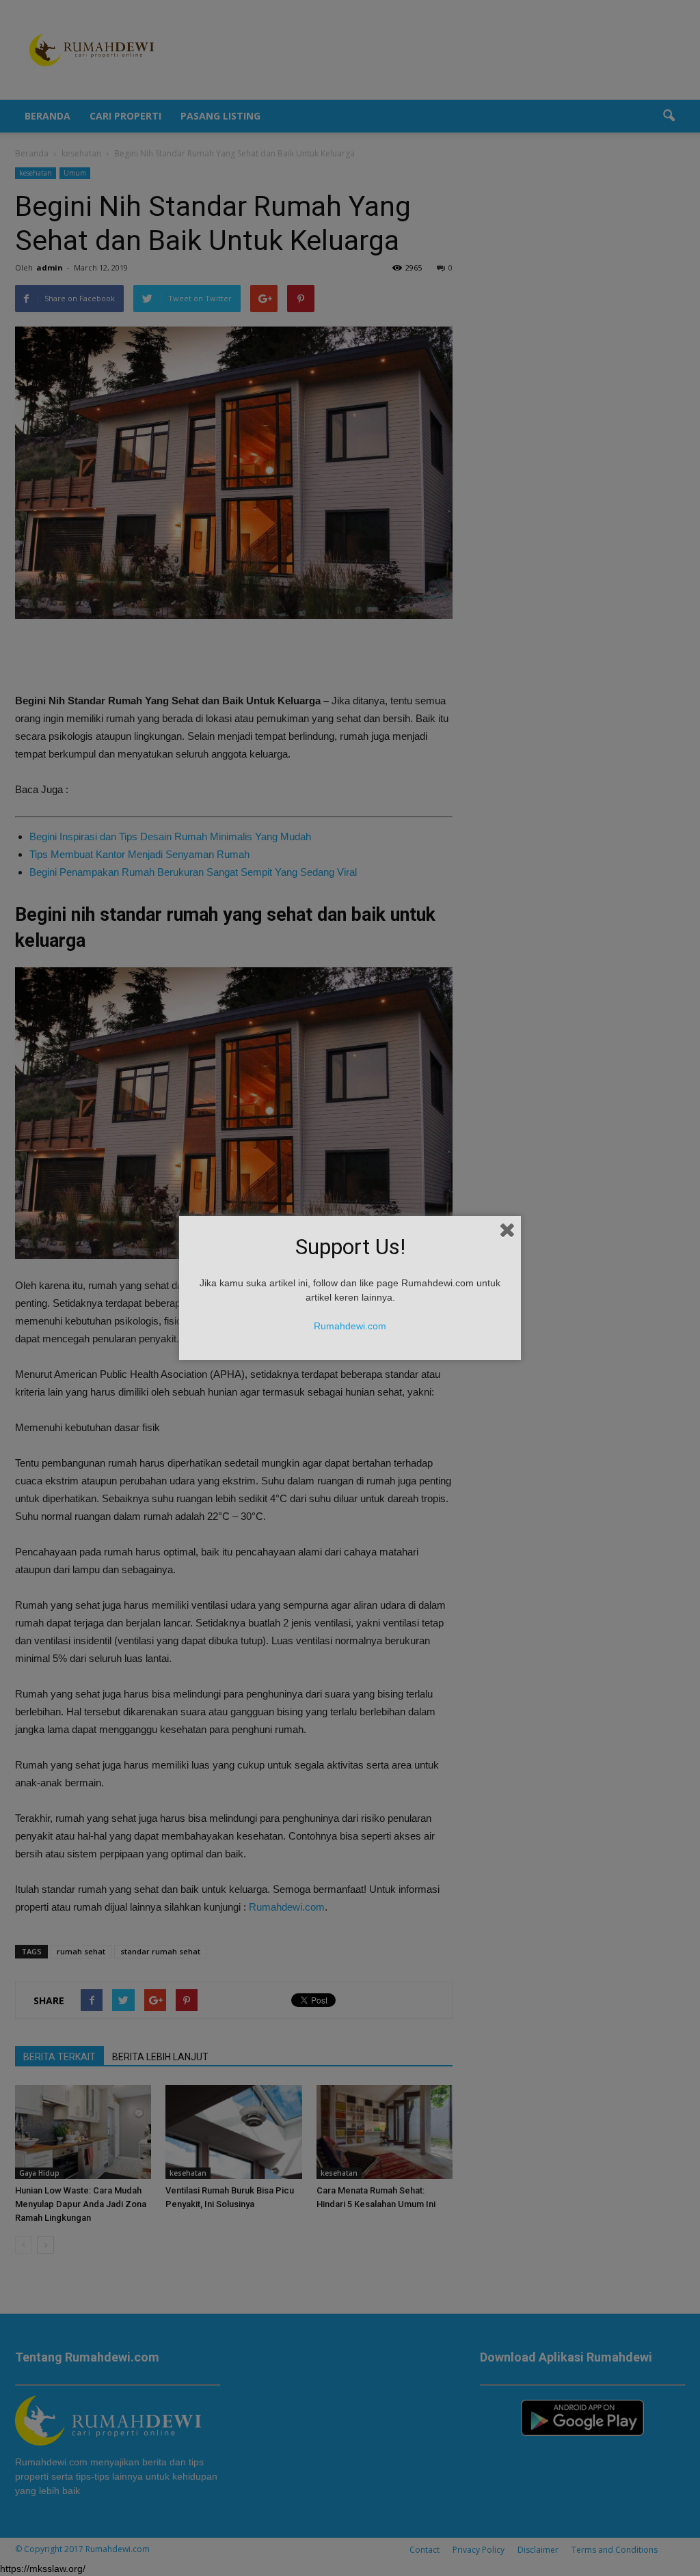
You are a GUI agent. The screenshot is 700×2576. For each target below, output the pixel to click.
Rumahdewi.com (350, 1326)
